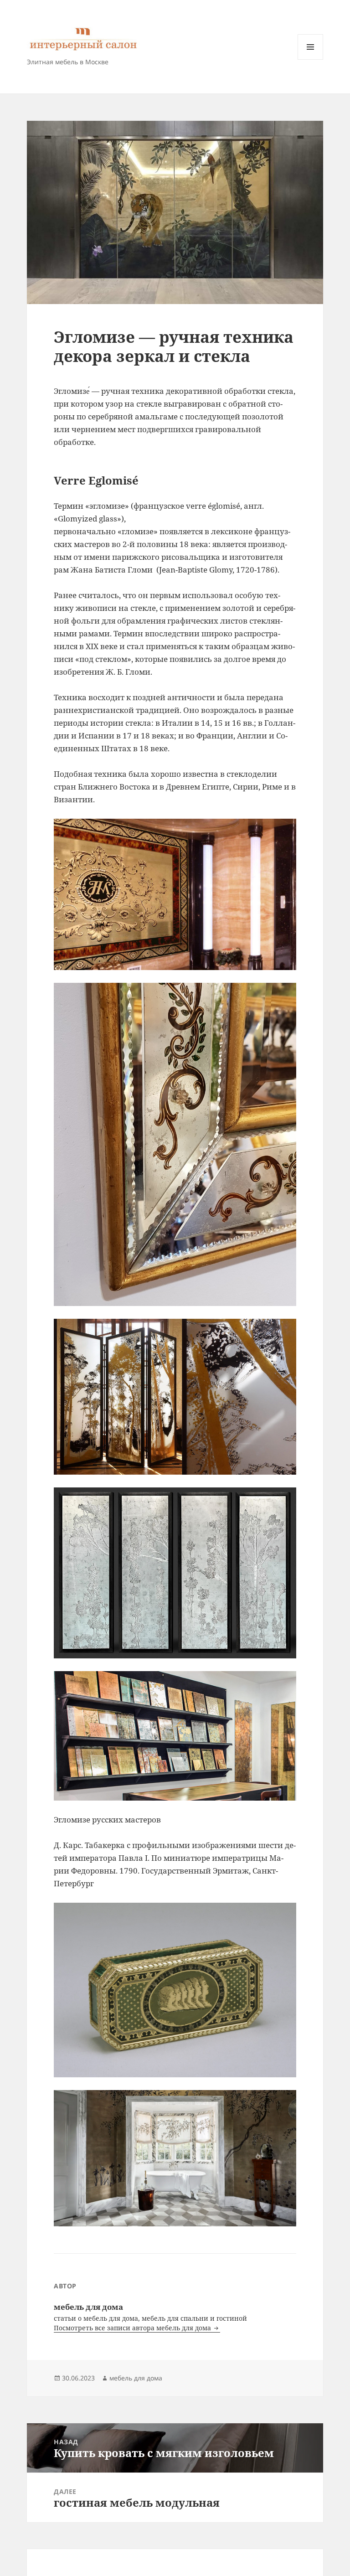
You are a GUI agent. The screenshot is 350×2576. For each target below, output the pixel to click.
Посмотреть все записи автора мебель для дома (133, 2328)
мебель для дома (136, 2378)
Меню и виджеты (311, 59)
